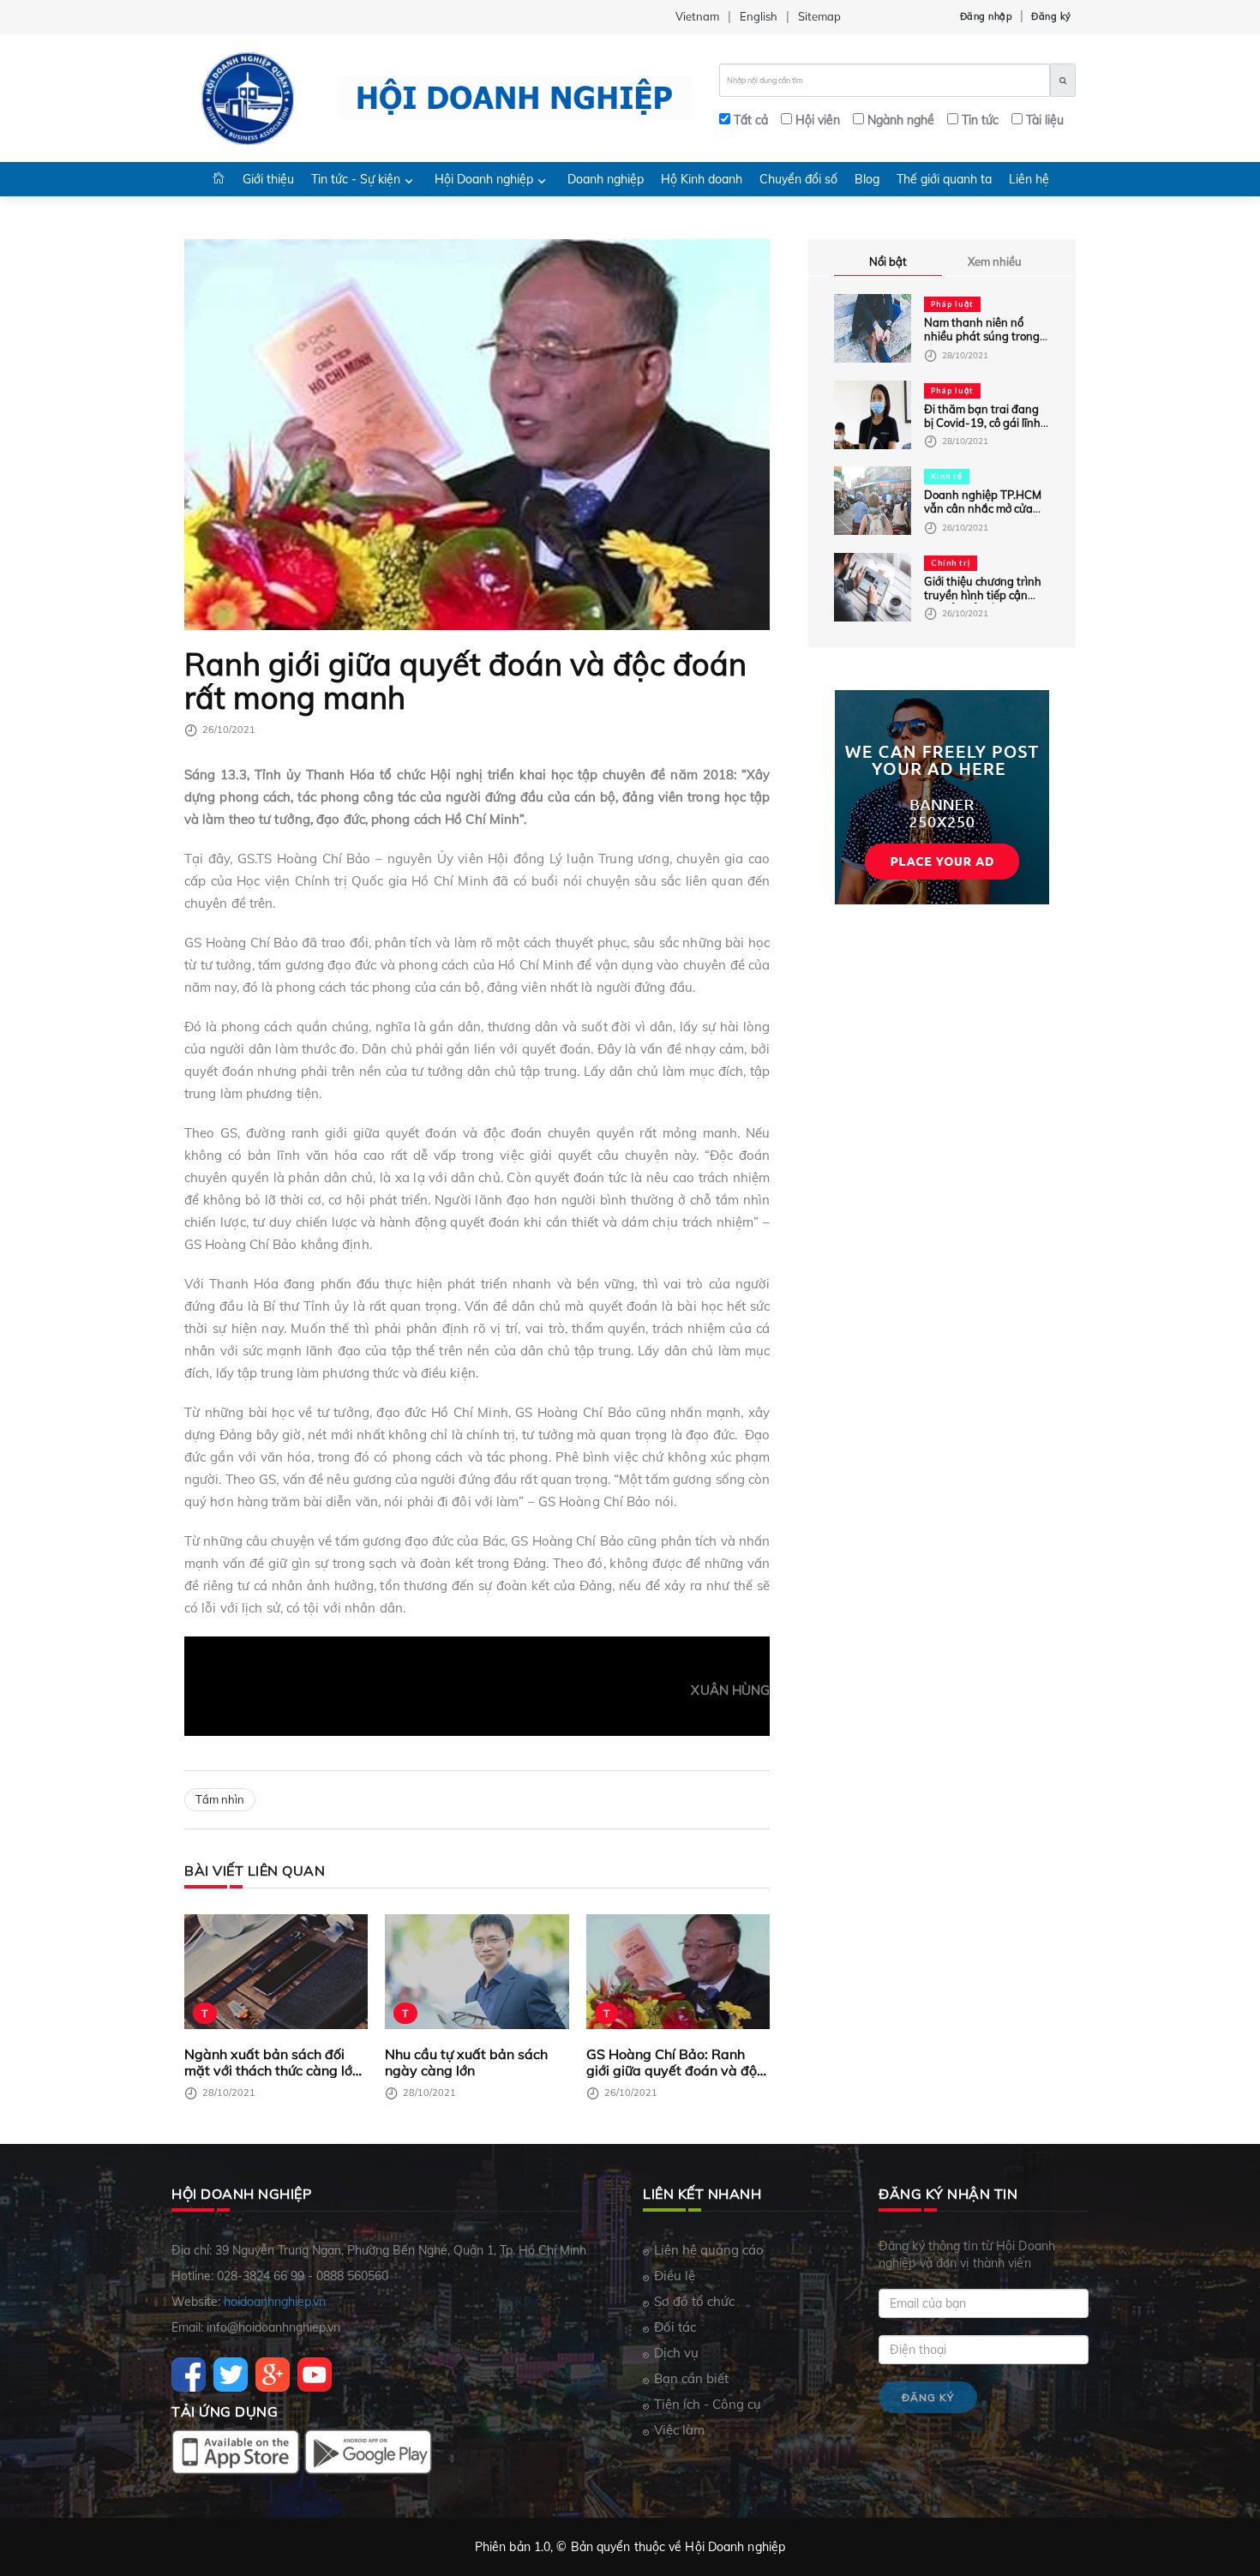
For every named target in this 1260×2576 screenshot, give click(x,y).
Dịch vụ (676, 2353)
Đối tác (675, 2327)
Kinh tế (947, 476)
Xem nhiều (995, 261)
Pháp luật (952, 304)
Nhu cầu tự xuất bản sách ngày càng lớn (466, 2062)
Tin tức (980, 120)
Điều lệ (675, 2276)
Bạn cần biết (691, 2378)
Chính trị (951, 563)
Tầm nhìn (220, 1799)
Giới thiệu (268, 179)
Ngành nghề (901, 120)
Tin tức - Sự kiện (356, 179)
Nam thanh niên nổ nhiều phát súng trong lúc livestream (982, 336)
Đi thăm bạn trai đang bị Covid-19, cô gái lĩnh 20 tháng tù (982, 423)
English (759, 16)
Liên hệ (1029, 179)
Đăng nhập (987, 16)
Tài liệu (1045, 120)
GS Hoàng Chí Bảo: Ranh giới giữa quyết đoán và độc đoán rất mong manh (675, 2062)
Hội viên (818, 120)
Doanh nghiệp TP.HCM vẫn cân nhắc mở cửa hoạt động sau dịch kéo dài (984, 515)
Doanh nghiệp (606, 179)
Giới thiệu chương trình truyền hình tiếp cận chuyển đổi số (983, 595)
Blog (867, 179)
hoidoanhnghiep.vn (275, 2302)
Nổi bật (888, 261)
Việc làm (679, 2430)
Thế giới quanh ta (944, 179)
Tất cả (751, 120)
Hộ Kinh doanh (702, 179)
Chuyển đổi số (798, 179)
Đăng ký (1051, 16)
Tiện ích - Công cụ (708, 2404)
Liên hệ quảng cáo (709, 2250)
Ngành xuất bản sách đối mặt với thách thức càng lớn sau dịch (272, 2062)
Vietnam (697, 16)
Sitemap (819, 16)
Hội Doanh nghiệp (484, 179)
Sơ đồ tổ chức (694, 2301)
